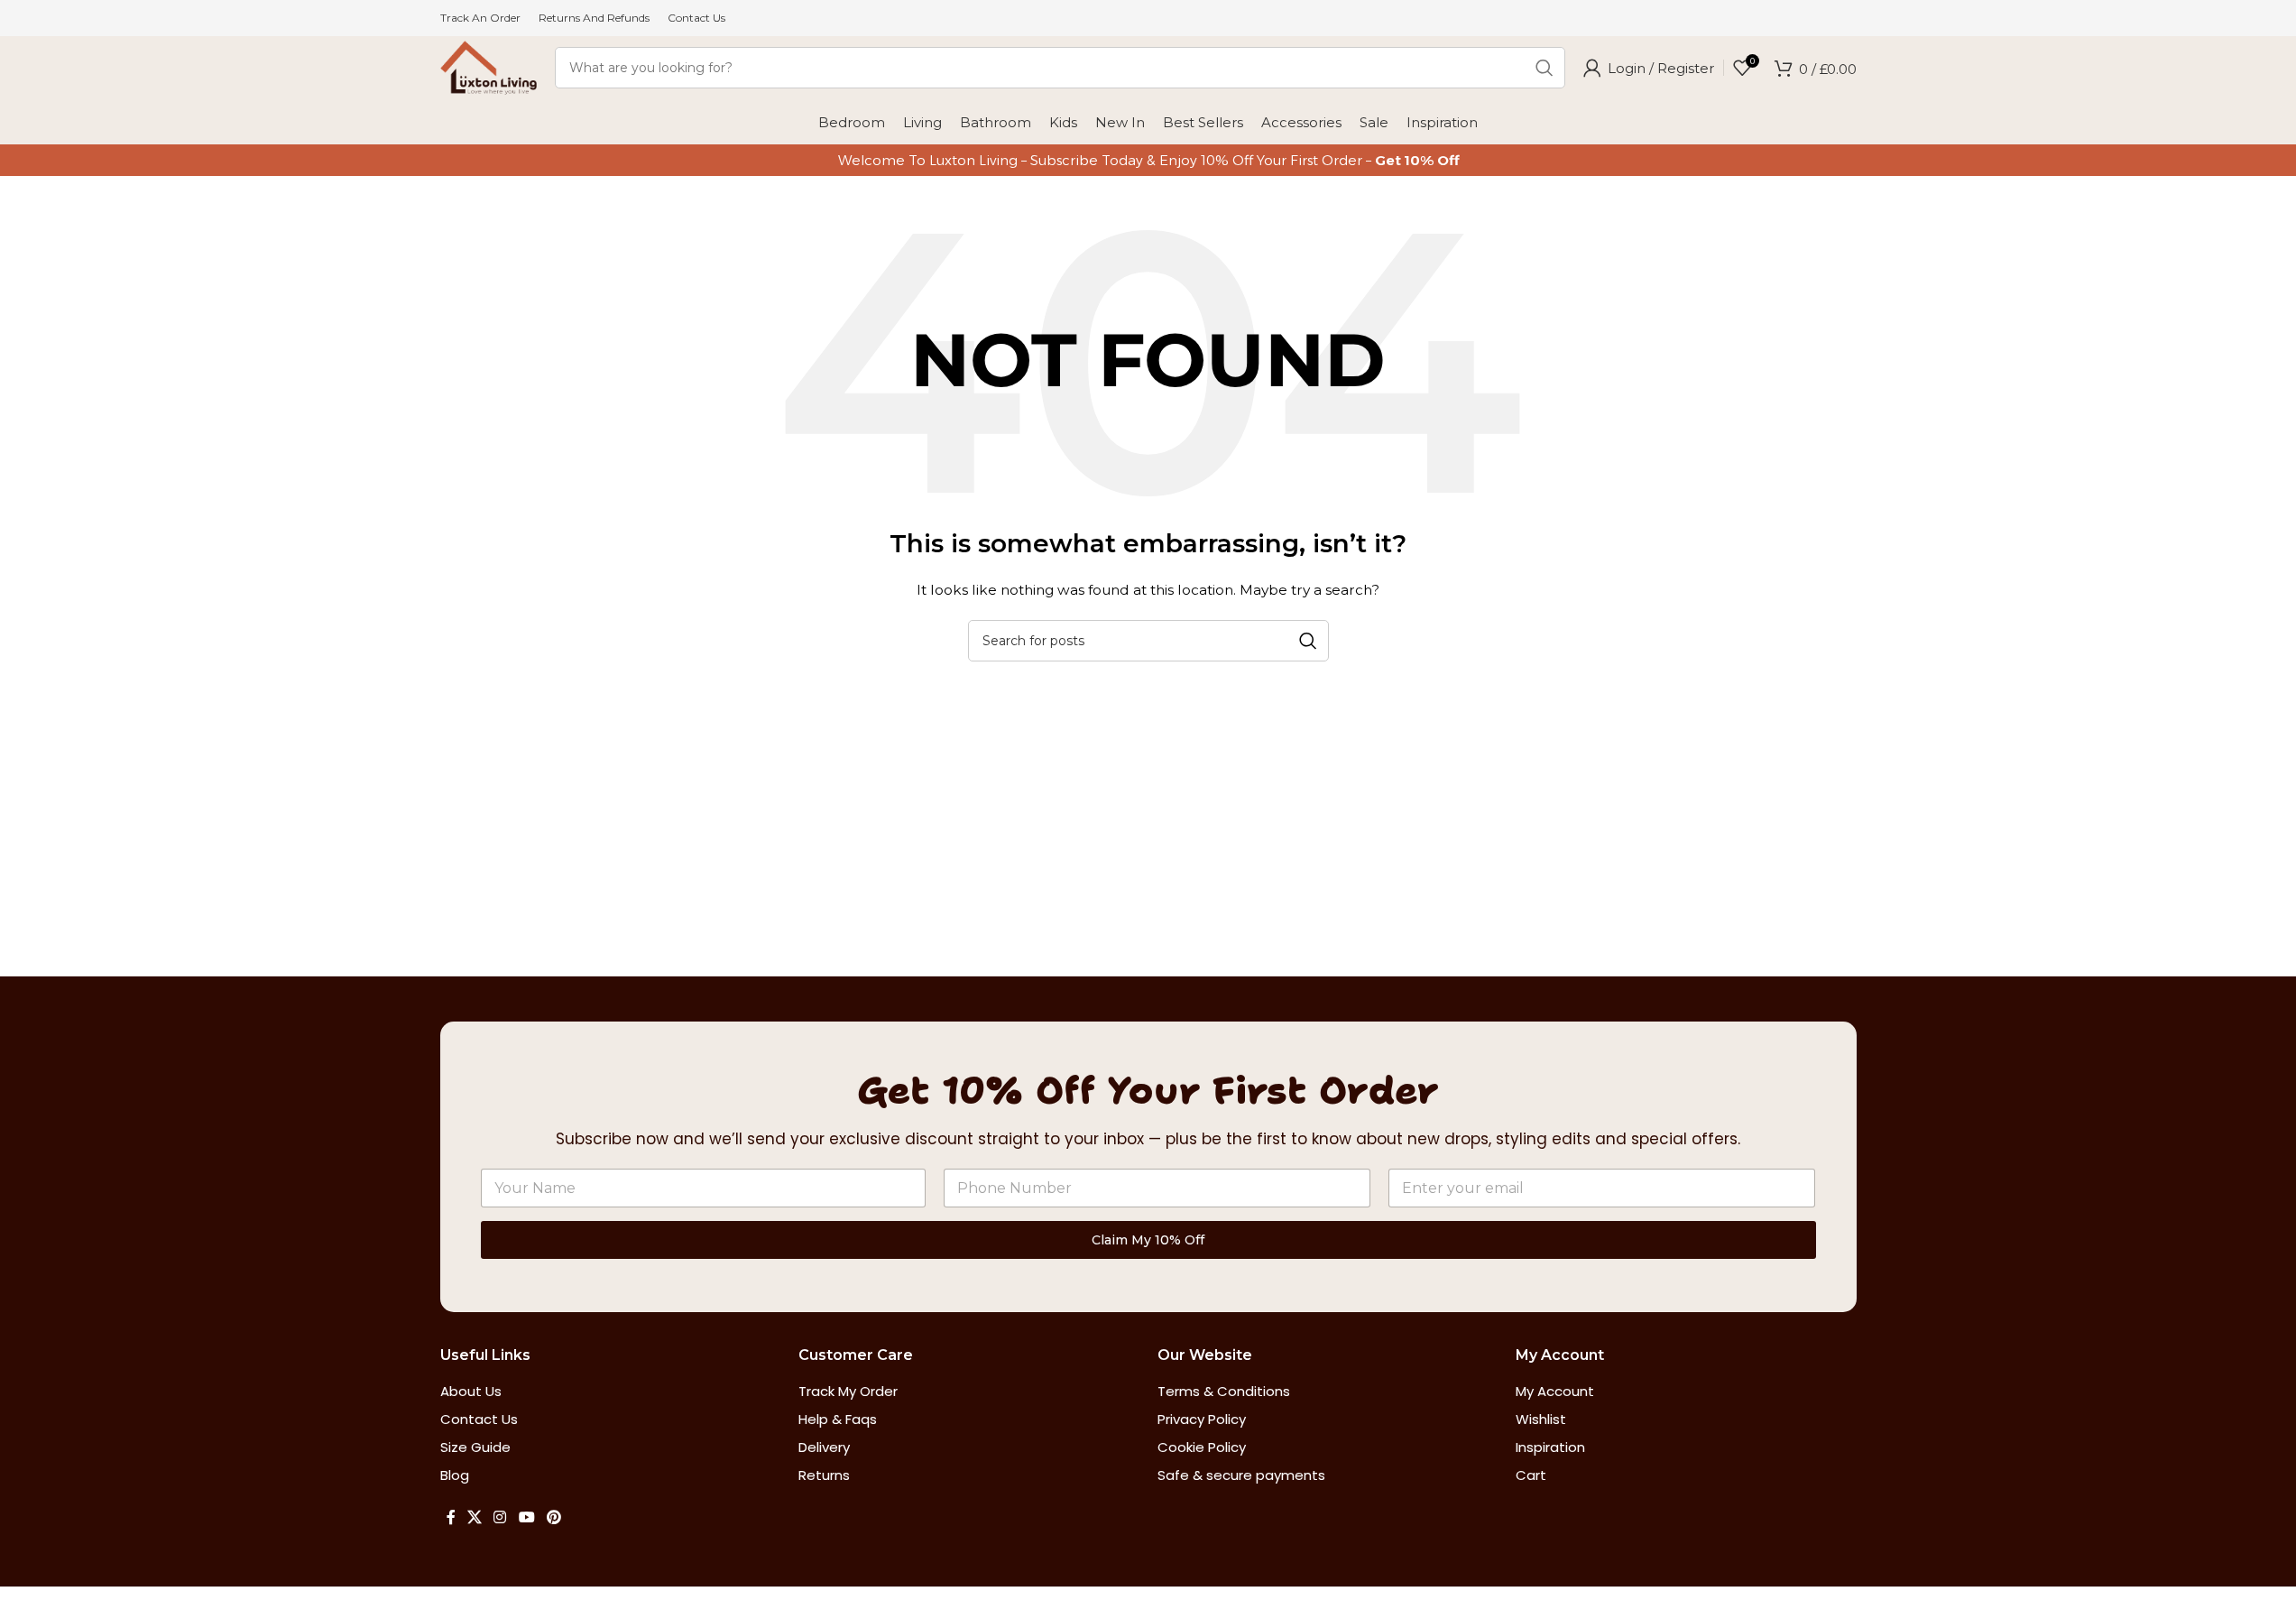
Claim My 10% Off (1148, 1240)
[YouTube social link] (526, 1518)
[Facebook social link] (451, 1518)
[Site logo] (489, 67)
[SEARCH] (1544, 68)
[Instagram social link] (500, 1518)
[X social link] (475, 1518)
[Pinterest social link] (553, 1518)
